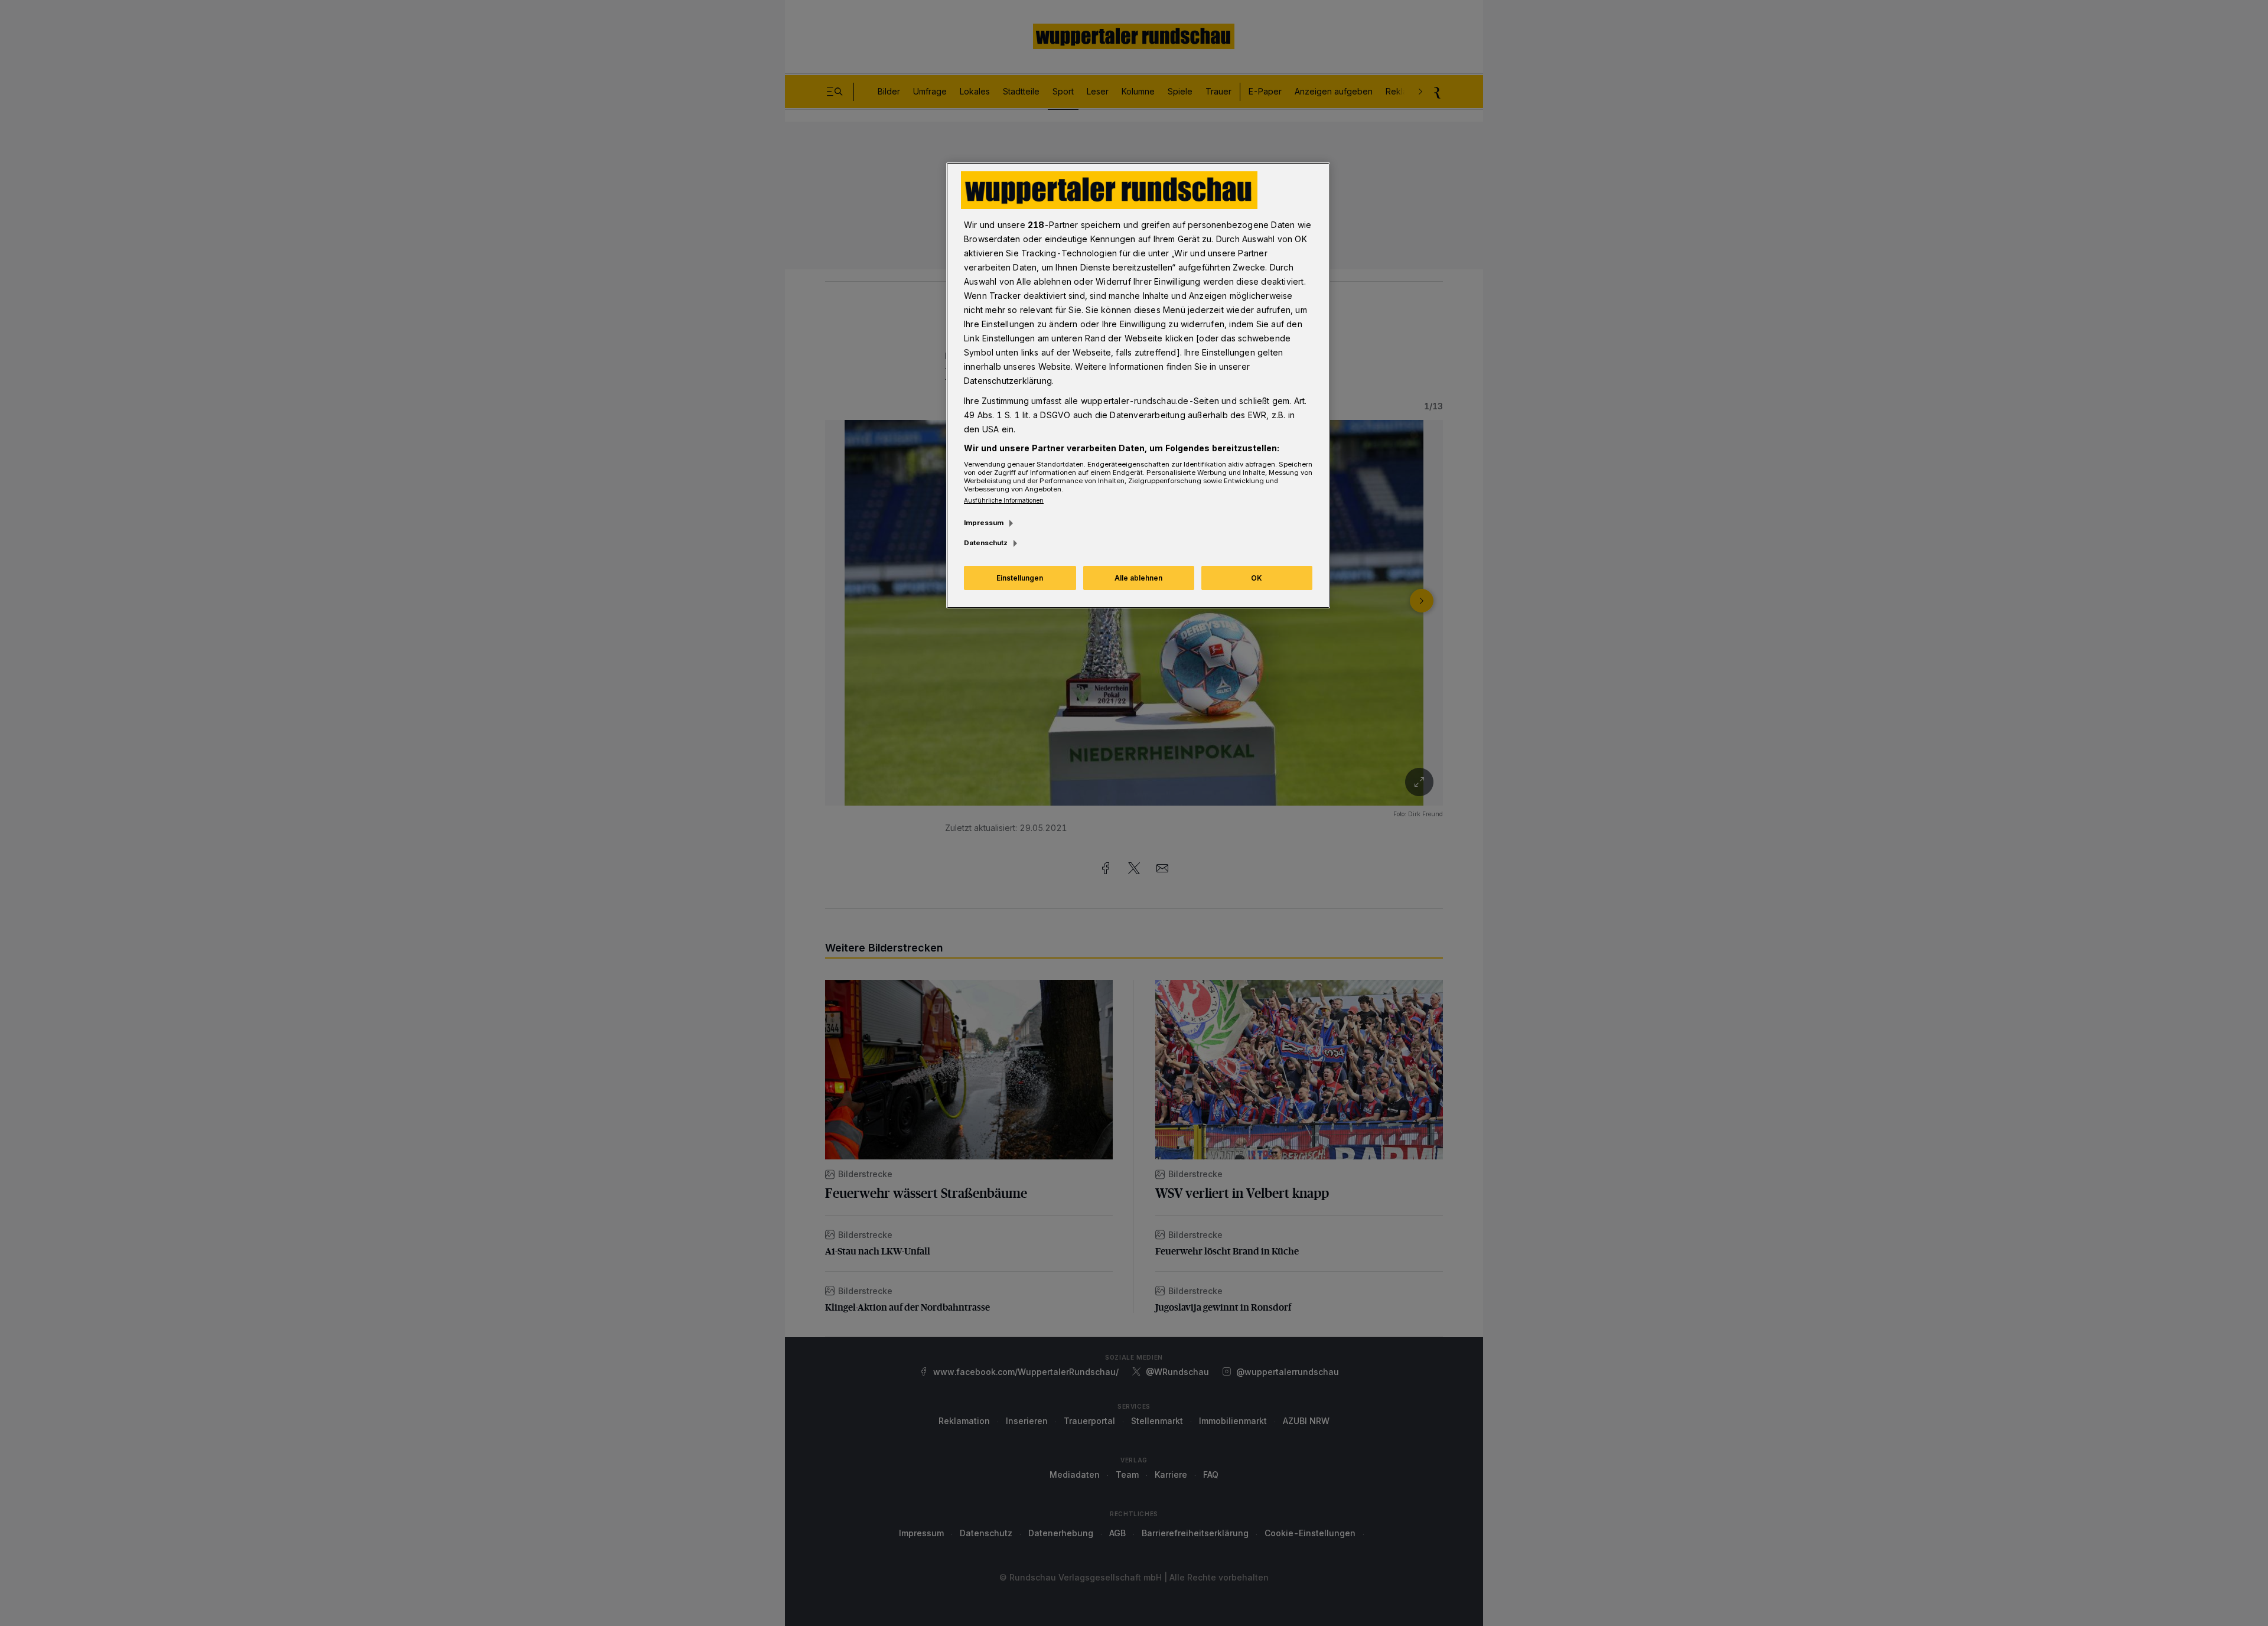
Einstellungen (1020, 578)
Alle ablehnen (1138, 578)
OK (1257, 578)
